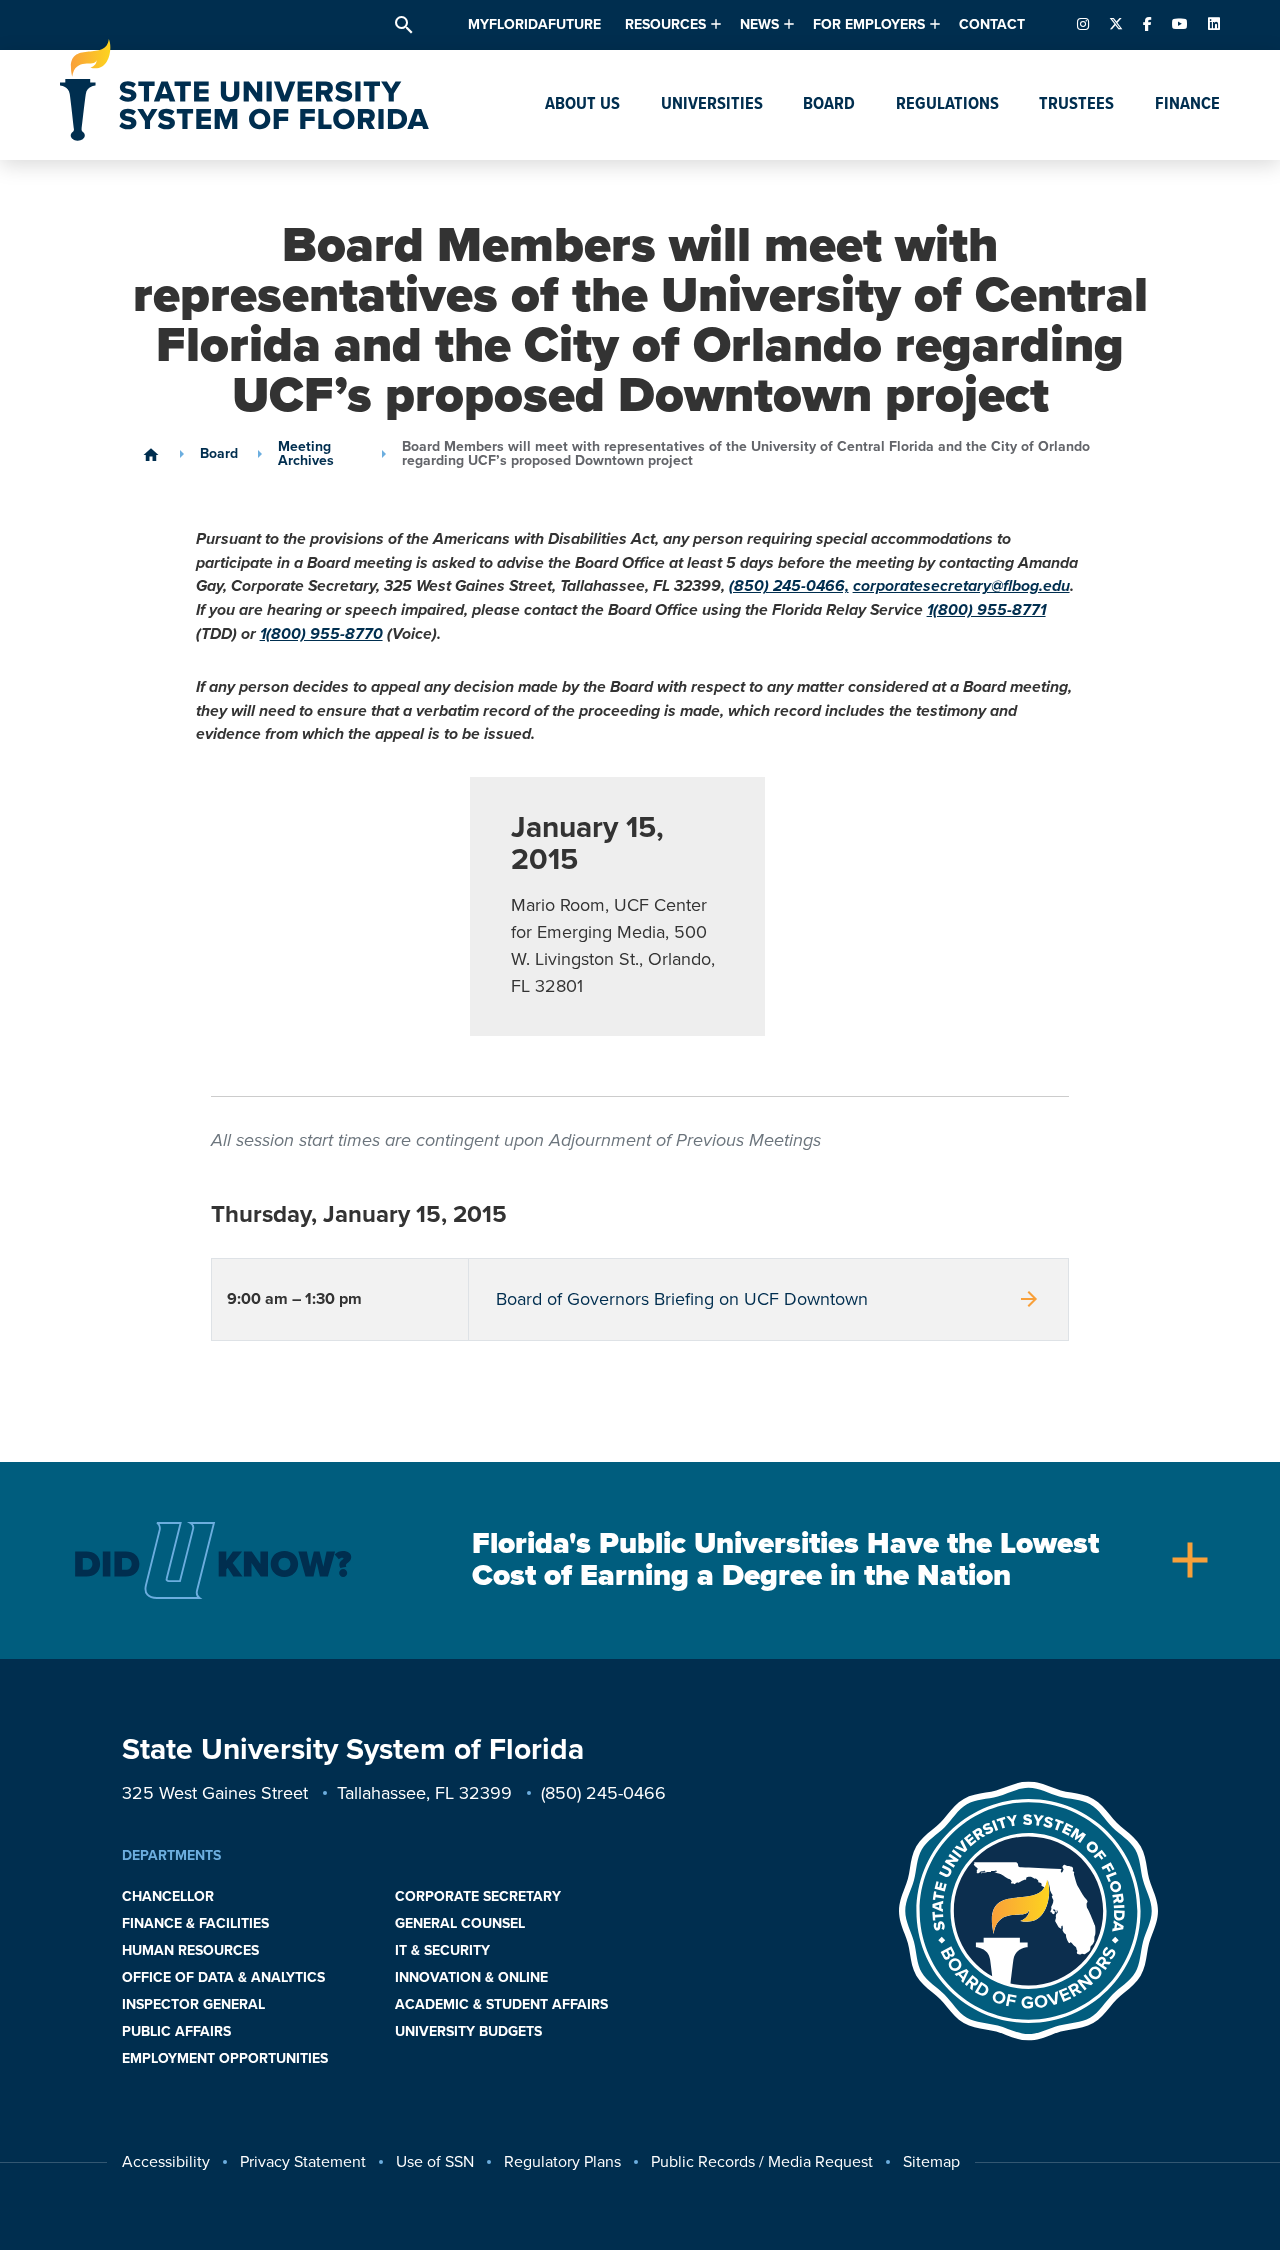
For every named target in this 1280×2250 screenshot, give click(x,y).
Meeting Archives (306, 454)
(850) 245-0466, (789, 586)
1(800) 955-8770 (321, 634)
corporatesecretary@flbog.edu (961, 586)
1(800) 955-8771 (986, 610)
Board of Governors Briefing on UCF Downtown (769, 1299)
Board (219, 454)
